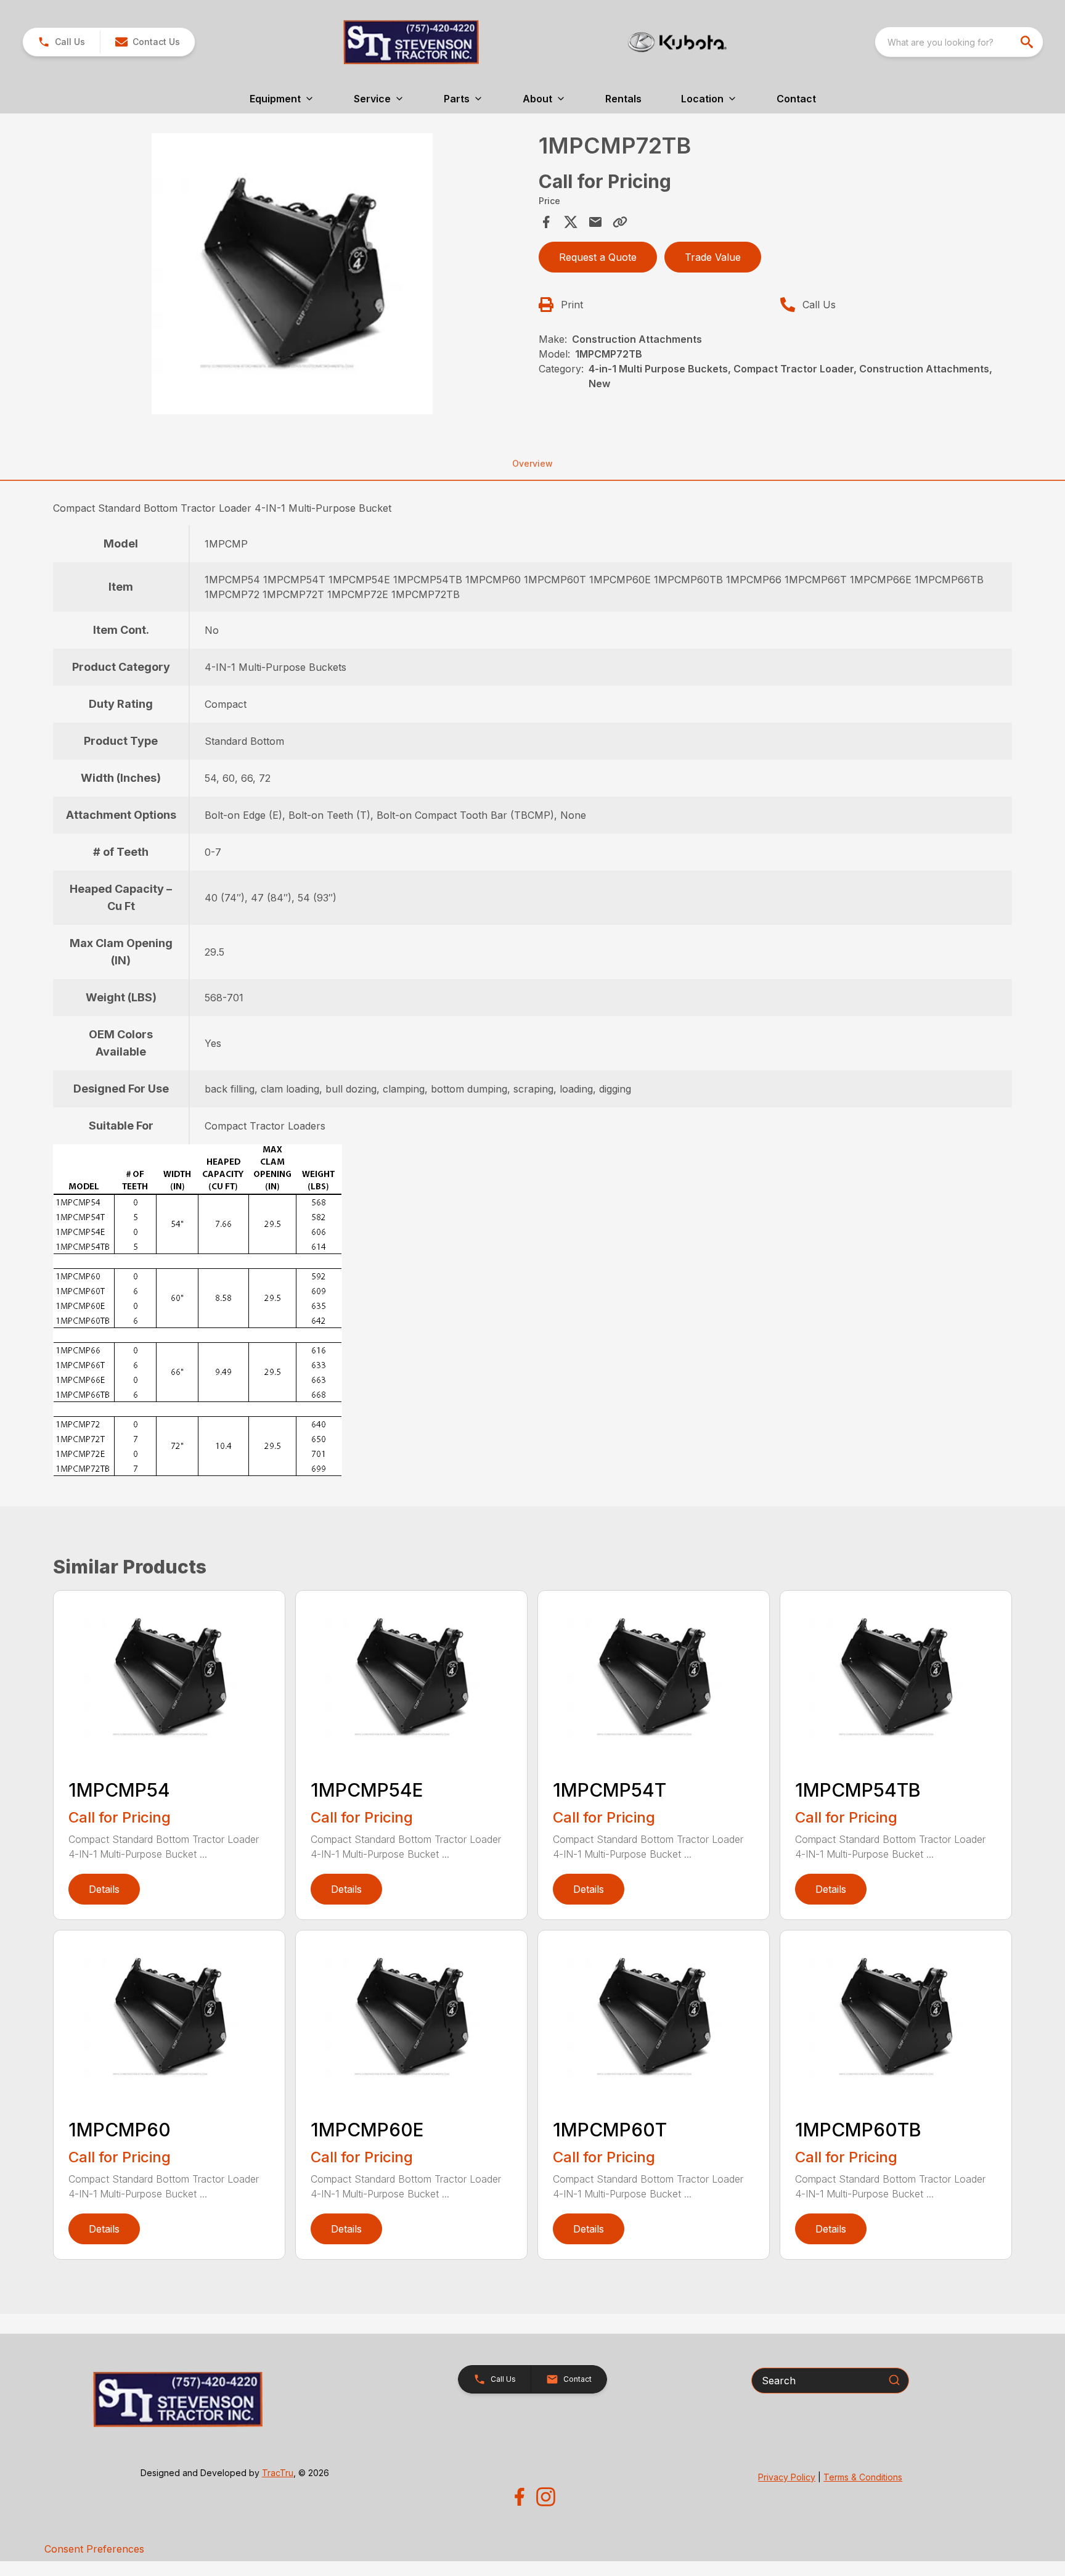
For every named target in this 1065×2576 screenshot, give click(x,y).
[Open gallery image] (292, 274)
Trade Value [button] (713, 257)
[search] (1028, 42)
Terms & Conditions (863, 2477)
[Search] (894, 2380)
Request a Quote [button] (598, 257)
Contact (796, 99)
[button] (61, 42)
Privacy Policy (787, 2477)
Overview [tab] (532, 463)
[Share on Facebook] (546, 222)
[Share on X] (571, 222)
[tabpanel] (292, 276)
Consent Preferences (94, 2549)
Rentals (623, 99)
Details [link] (104, 1889)
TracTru (278, 2473)
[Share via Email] (595, 222)
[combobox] (959, 42)
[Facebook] (519, 2497)
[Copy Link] (620, 222)
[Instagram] (546, 2497)
